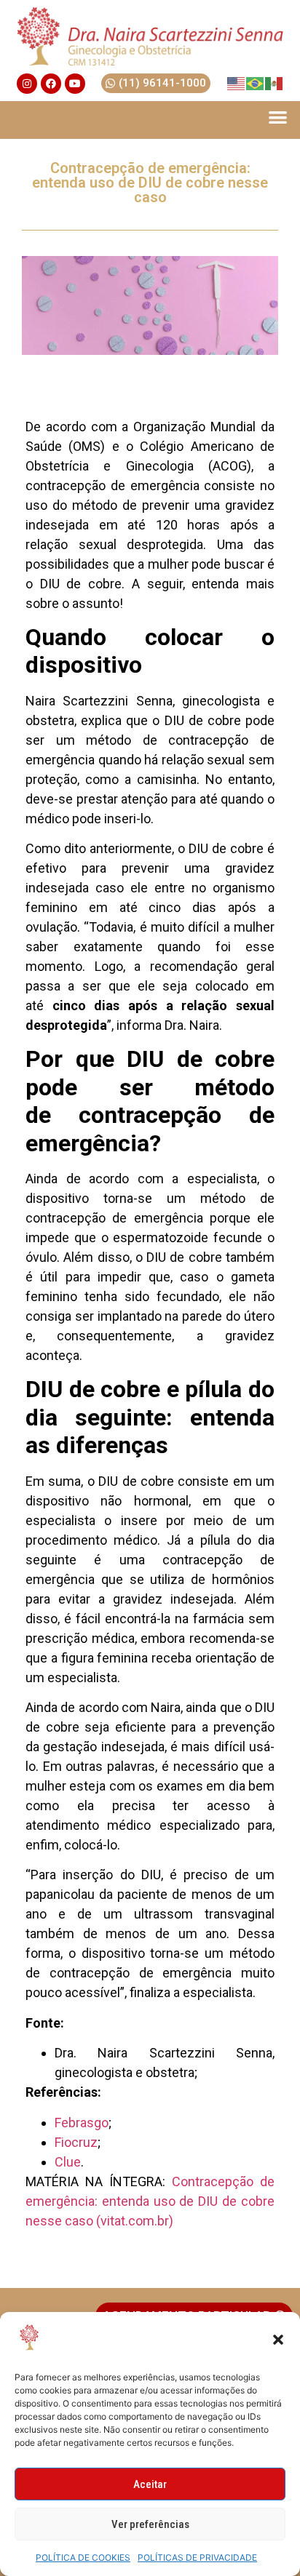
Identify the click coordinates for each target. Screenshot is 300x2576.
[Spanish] (275, 83)
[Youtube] (75, 84)
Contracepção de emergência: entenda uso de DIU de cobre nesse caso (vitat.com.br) (150, 2201)
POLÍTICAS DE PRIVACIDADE (197, 2557)
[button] (278, 2340)
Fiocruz (76, 2142)
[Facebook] (51, 84)
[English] (237, 83)
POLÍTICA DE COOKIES (83, 2557)
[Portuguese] (256, 83)
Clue (68, 2162)
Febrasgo (82, 2123)
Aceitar (150, 2484)
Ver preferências (150, 2524)
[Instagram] (27, 84)
